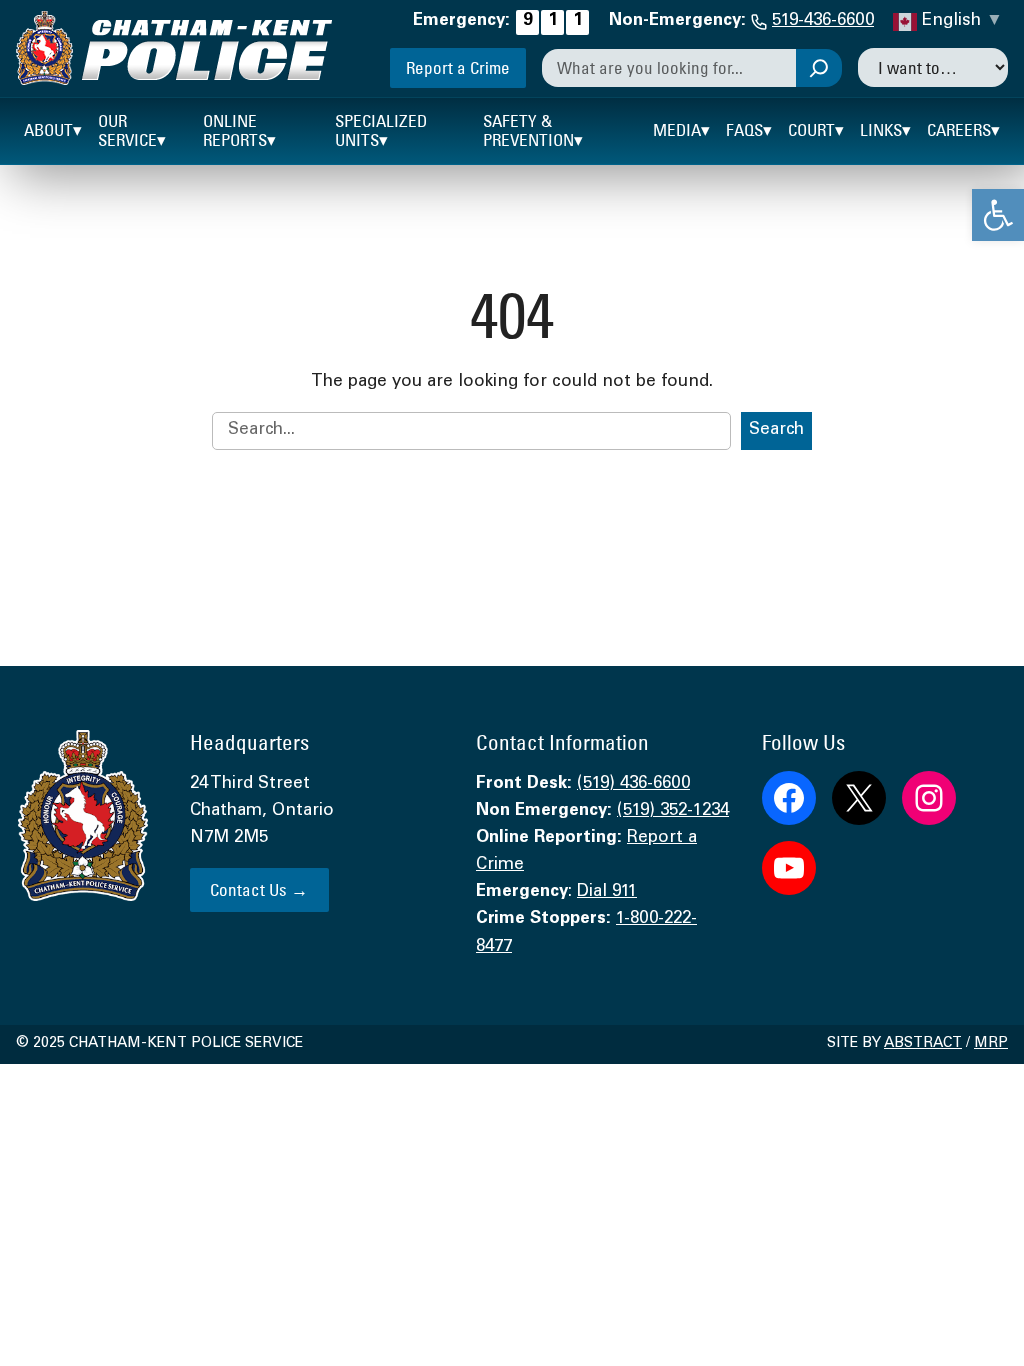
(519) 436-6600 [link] (633, 784)
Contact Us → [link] (259, 889)
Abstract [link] (923, 1044)
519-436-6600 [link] (823, 21)
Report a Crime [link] (458, 67)
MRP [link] (991, 1044)
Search (776, 430)
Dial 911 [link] (607, 892)
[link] (998, 215)
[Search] (819, 68)
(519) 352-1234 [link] (673, 811)
